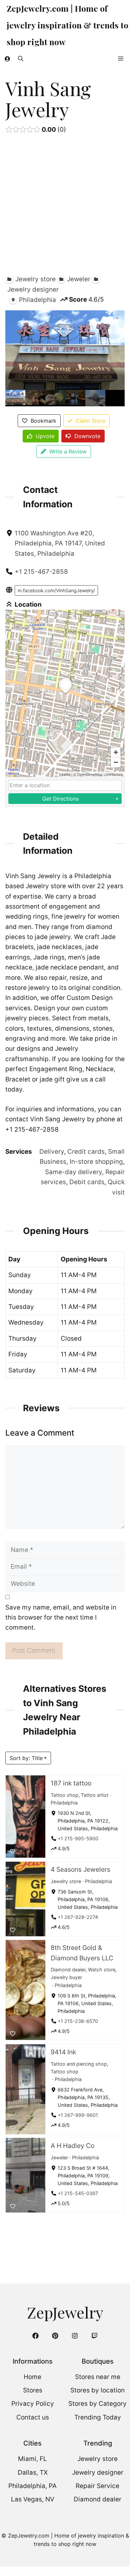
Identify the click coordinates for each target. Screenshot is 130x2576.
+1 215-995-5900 (78, 1838)
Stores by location (97, 2390)
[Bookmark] (13, 1851)
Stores (33, 2390)
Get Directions (60, 799)
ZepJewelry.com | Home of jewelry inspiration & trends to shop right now (67, 25)
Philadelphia (64, 1803)
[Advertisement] (65, 206)
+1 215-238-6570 (78, 2021)
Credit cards (86, 1152)
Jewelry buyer (66, 1978)
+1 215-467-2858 (41, 572)
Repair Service (97, 2486)
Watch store (102, 1970)
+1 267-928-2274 (78, 1917)
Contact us (33, 2417)
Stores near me (98, 2377)
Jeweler (59, 2157)
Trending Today (98, 2417)
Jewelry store (66, 1881)
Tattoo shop (64, 1795)
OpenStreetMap (90, 774)
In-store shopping (96, 1162)
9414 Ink (63, 2052)
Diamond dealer (68, 1970)
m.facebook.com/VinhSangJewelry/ (56, 590)
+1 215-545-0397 (78, 2194)
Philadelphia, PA (32, 2486)
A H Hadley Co (72, 2146)
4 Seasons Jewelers (80, 1869)
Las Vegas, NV (33, 2499)
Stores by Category (97, 2404)
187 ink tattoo (71, 1783)
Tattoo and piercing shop (79, 2064)
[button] (21, 59)
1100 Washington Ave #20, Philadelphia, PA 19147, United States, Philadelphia (60, 543)
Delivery (52, 1152)
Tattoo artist (95, 1795)
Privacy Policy (33, 2404)
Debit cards (87, 1182)
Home (32, 2377)
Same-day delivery (73, 1172)
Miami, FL (32, 2459)
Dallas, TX (33, 2472)
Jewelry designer (98, 2472)
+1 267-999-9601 (78, 2115)
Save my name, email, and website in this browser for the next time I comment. (61, 1618)
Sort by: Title (26, 1758)
